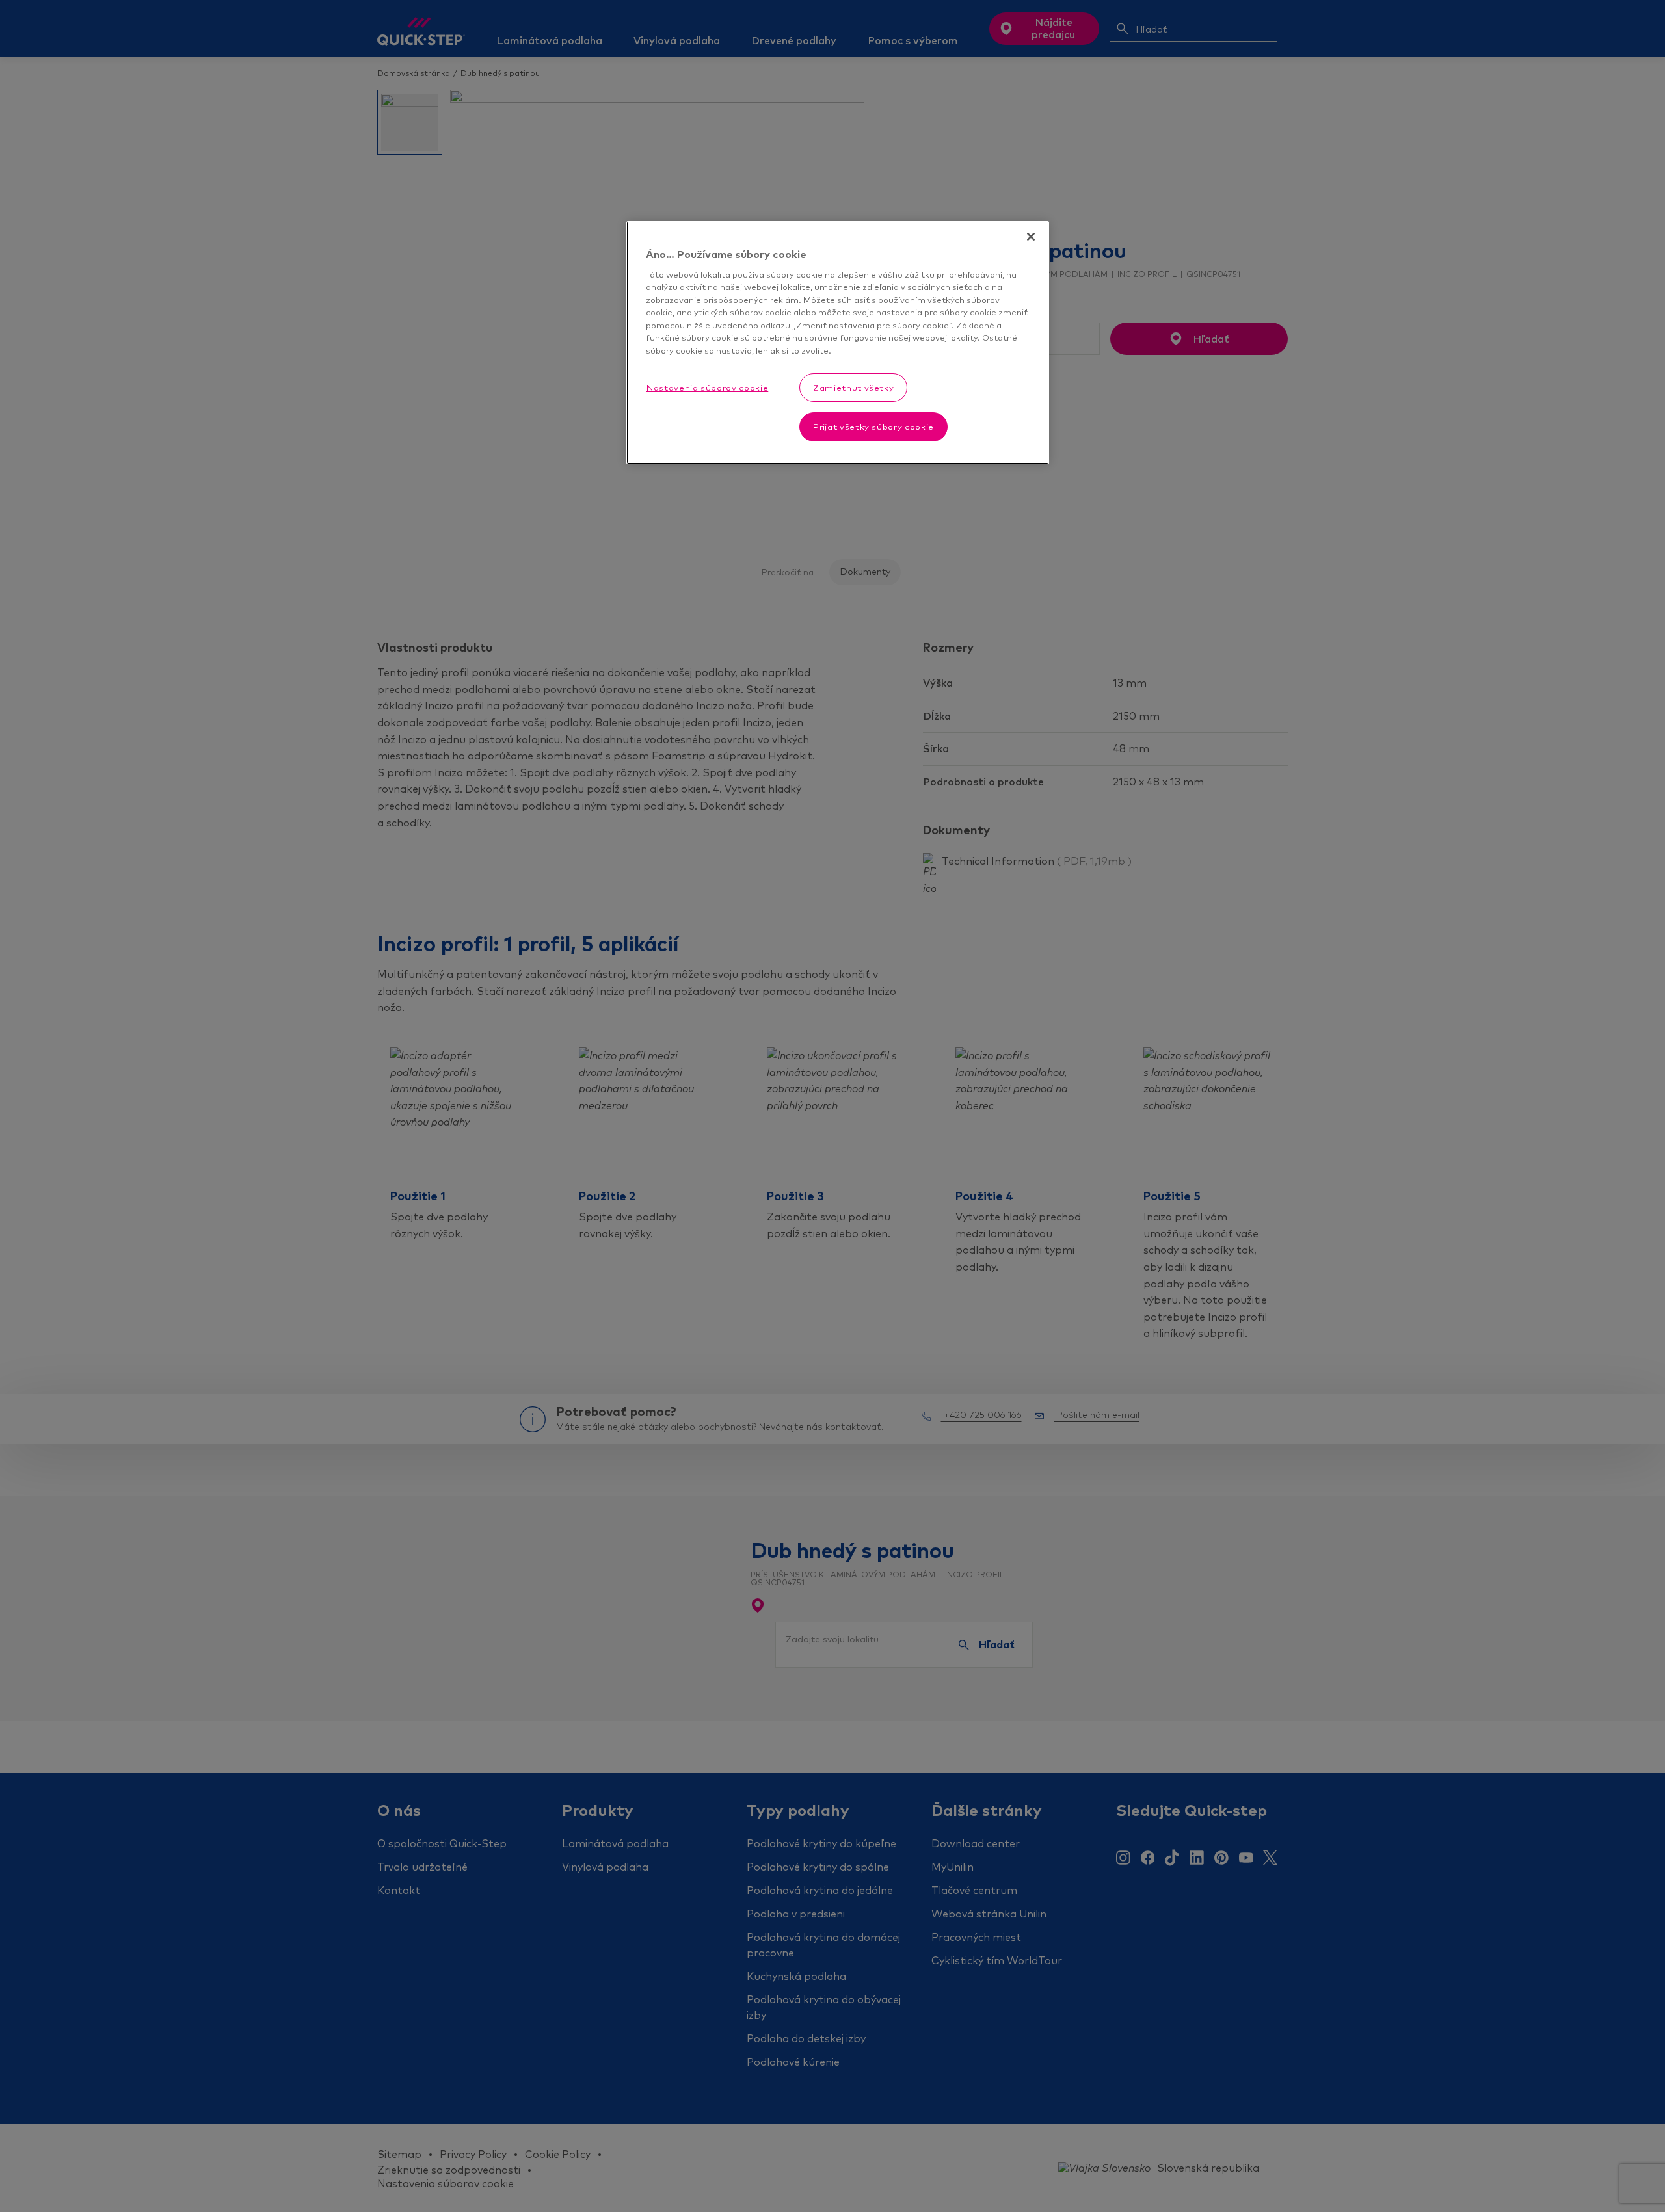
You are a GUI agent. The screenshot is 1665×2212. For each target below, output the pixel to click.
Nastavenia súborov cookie (707, 388)
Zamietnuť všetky (853, 388)
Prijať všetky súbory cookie (873, 427)
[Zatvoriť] (1031, 237)
